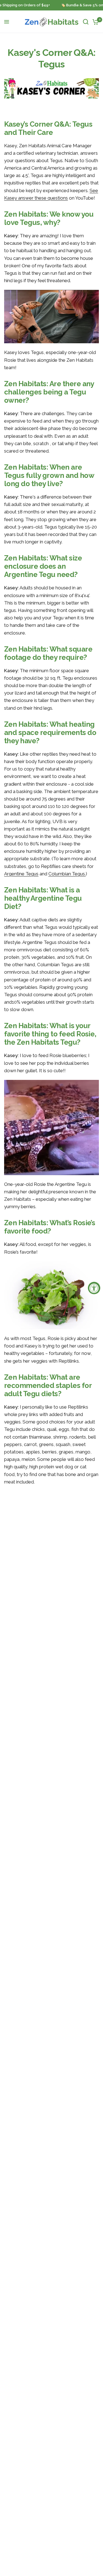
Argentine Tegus (21, 874)
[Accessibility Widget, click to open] (94, 1288)
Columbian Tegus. (67, 874)
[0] (95, 22)
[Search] (86, 22)
